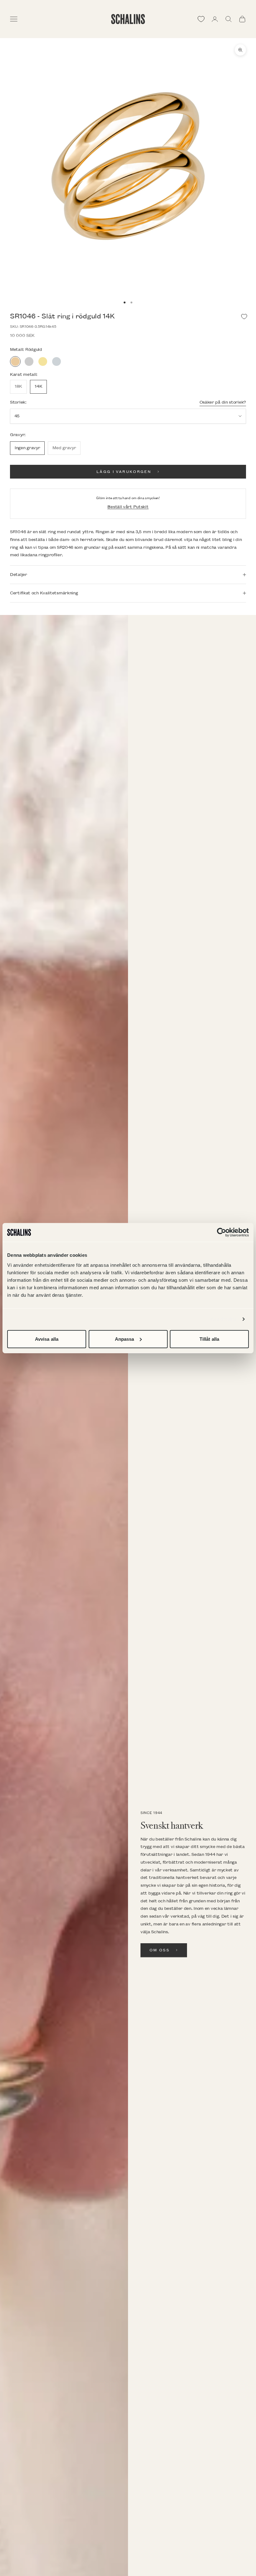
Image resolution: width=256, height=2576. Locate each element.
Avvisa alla (47, 1339)
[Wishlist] (201, 19)
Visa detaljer (223, 1319)
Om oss (160, 1950)
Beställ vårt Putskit (128, 507)
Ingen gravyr (27, 448)
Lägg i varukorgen (124, 472)
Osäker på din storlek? (223, 402)
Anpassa (125, 1339)
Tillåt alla (209, 1339)
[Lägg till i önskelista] (244, 317)
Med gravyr (64, 448)
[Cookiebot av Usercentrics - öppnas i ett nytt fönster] (222, 1232)
